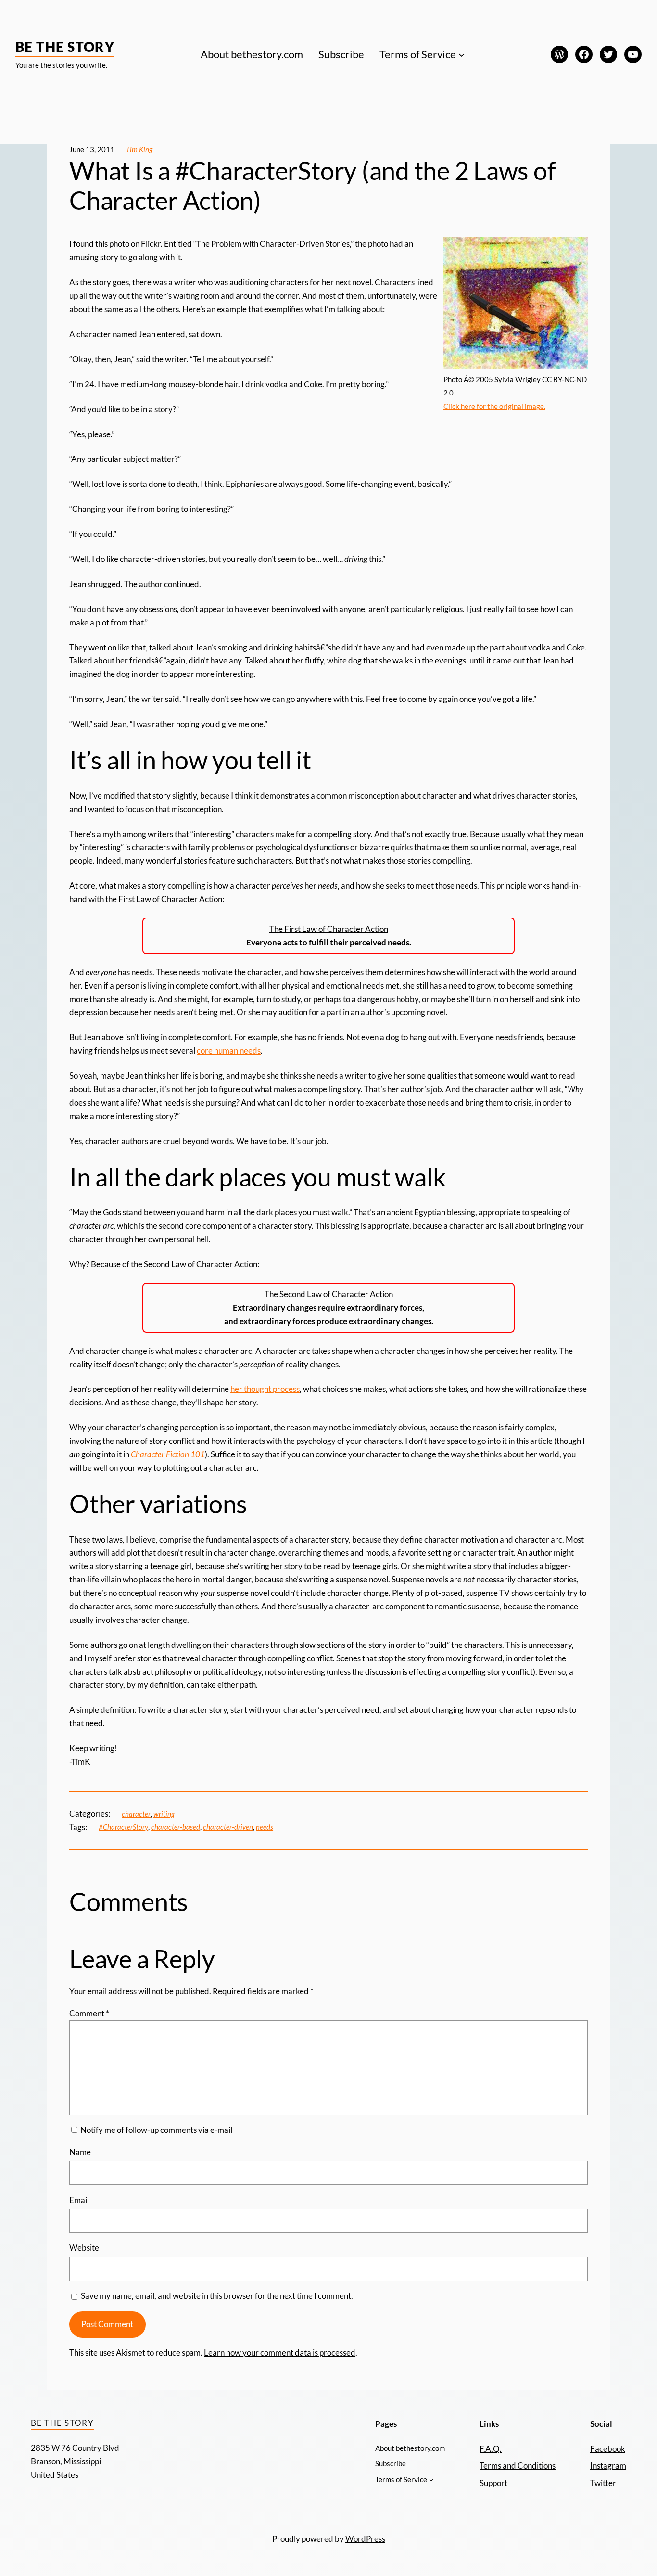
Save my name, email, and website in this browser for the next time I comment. (217, 2296)
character (136, 1814)
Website (84, 2248)
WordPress (365, 2539)
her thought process (265, 1389)
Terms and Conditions (518, 2466)
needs (265, 1827)
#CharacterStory (123, 1827)
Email (79, 2200)
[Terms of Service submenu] (461, 54)
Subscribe (341, 54)
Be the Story (65, 47)
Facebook (608, 2449)
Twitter (603, 2483)
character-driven (228, 1827)
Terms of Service (418, 54)
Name (80, 2152)
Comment (89, 2013)
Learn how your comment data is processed (280, 2353)
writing (164, 1814)
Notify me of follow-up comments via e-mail (156, 2130)
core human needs (229, 1051)
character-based (176, 1827)
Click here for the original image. (494, 406)
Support (493, 2483)
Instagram (608, 2466)
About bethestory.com (252, 54)
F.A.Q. (491, 2449)
